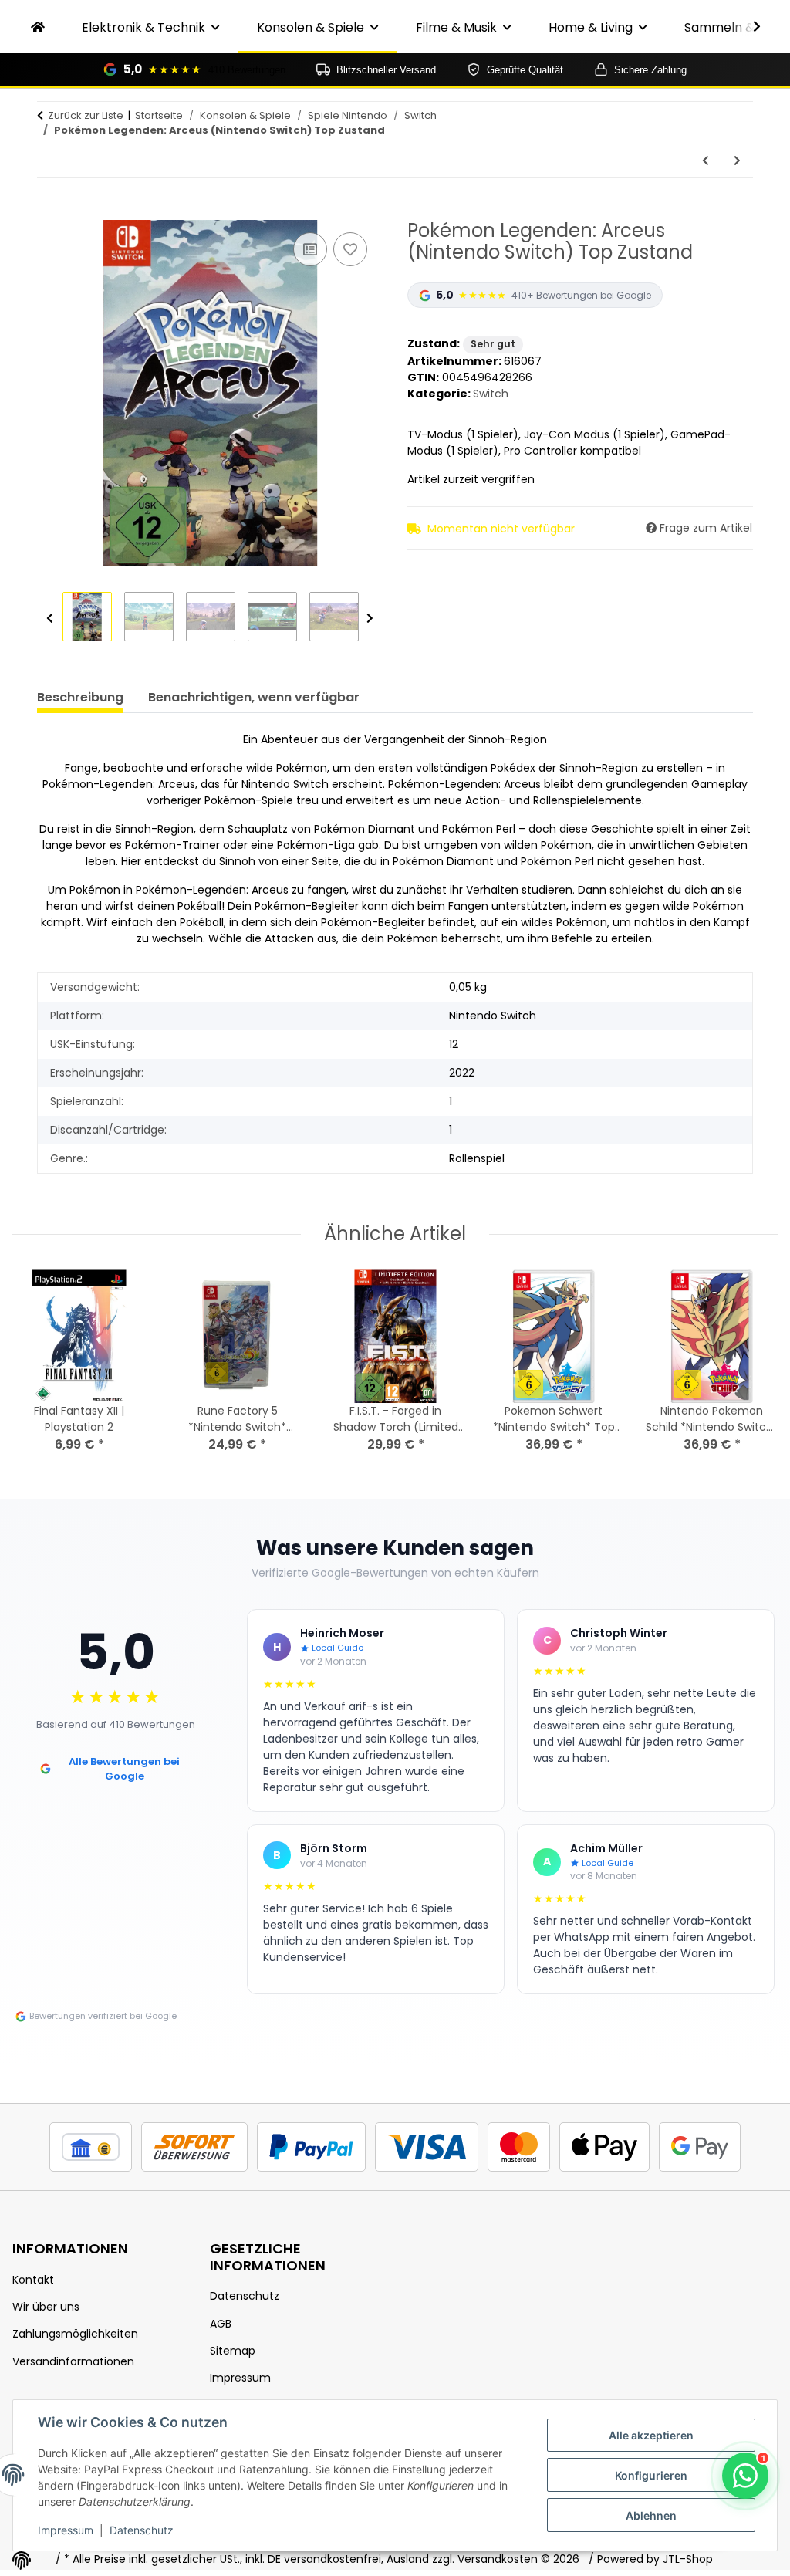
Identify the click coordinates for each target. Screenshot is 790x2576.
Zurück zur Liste (86, 115)
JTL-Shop (688, 2559)
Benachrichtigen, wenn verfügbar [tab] (254, 697)
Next (370, 619)
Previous (50, 619)
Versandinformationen (73, 2361)
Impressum (66, 2530)
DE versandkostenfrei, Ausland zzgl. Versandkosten (403, 2559)
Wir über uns (46, 2307)
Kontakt (33, 2280)
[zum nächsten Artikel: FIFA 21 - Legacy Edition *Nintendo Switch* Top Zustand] (737, 161)
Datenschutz (142, 2530)
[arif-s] (38, 28)
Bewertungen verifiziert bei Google (103, 2016)
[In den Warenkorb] (49, 211)
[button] (747, 27)
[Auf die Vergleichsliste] (310, 249)
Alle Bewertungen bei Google (124, 1769)
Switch (491, 394)
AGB (221, 2324)
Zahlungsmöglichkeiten (75, 2334)
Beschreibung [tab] (80, 697)
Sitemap (233, 2351)
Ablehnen (651, 2515)
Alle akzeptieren (651, 2435)
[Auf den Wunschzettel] (350, 249)
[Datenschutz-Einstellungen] (22, 2561)
